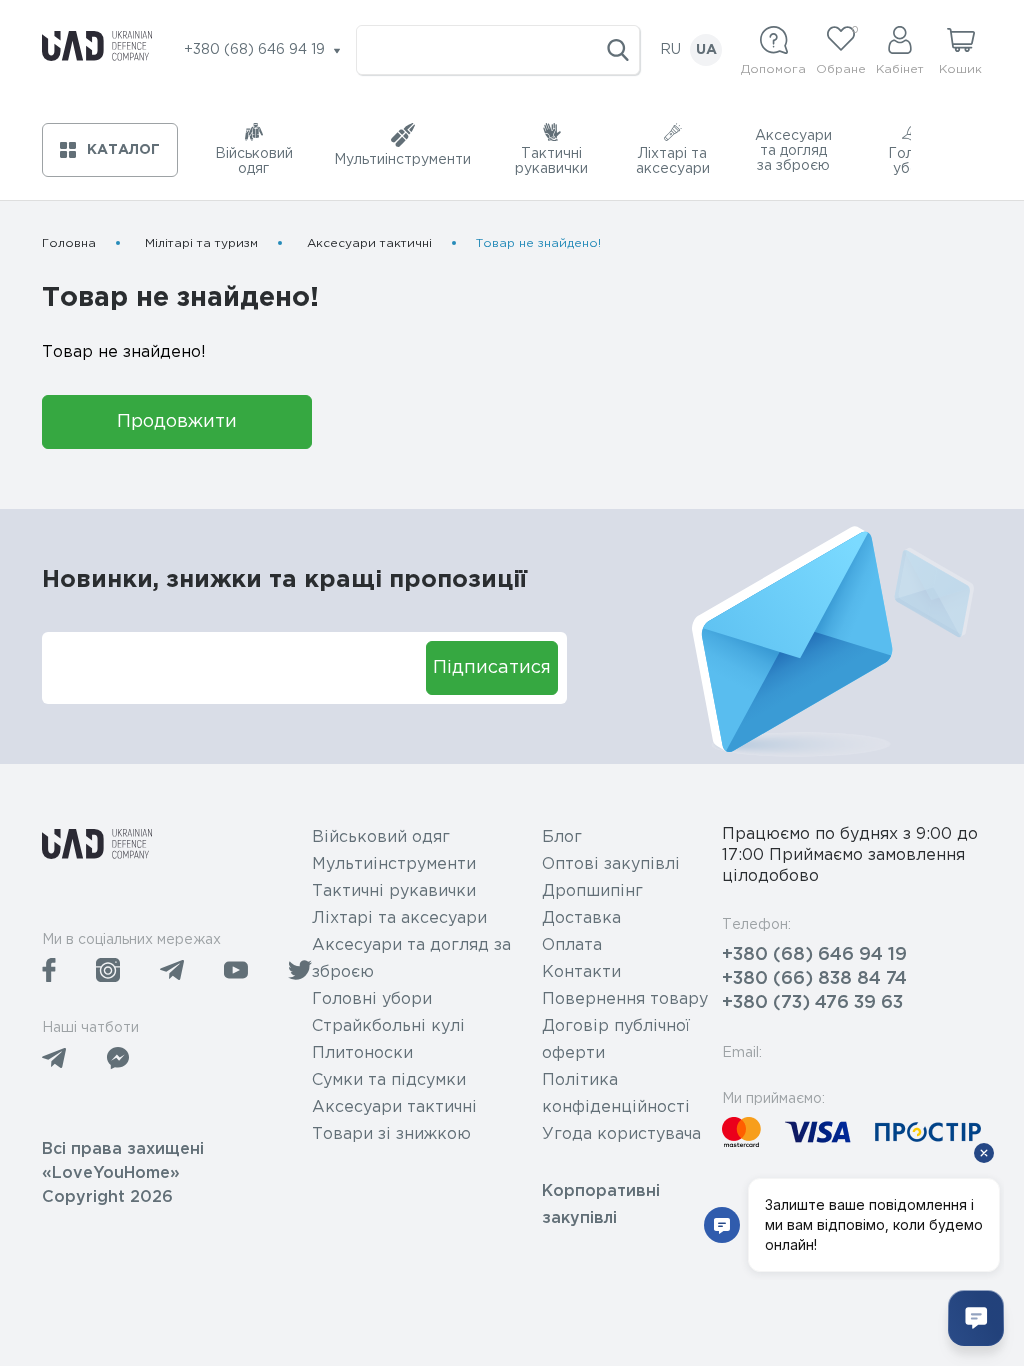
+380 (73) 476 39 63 (812, 1003)
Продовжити (177, 422)
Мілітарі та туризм (201, 243)
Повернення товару (625, 999)
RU (670, 50)
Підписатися (492, 668)
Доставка (581, 918)
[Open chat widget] (976, 1318)
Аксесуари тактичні (369, 243)
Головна (69, 243)
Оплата (572, 945)
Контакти (581, 972)
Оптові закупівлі (611, 864)
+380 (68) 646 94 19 (814, 955)
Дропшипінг (592, 891)
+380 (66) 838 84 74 (814, 979)
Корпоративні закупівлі (601, 1205)
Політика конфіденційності (616, 1094)
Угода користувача (621, 1134)
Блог (562, 837)
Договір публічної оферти (616, 1040)
